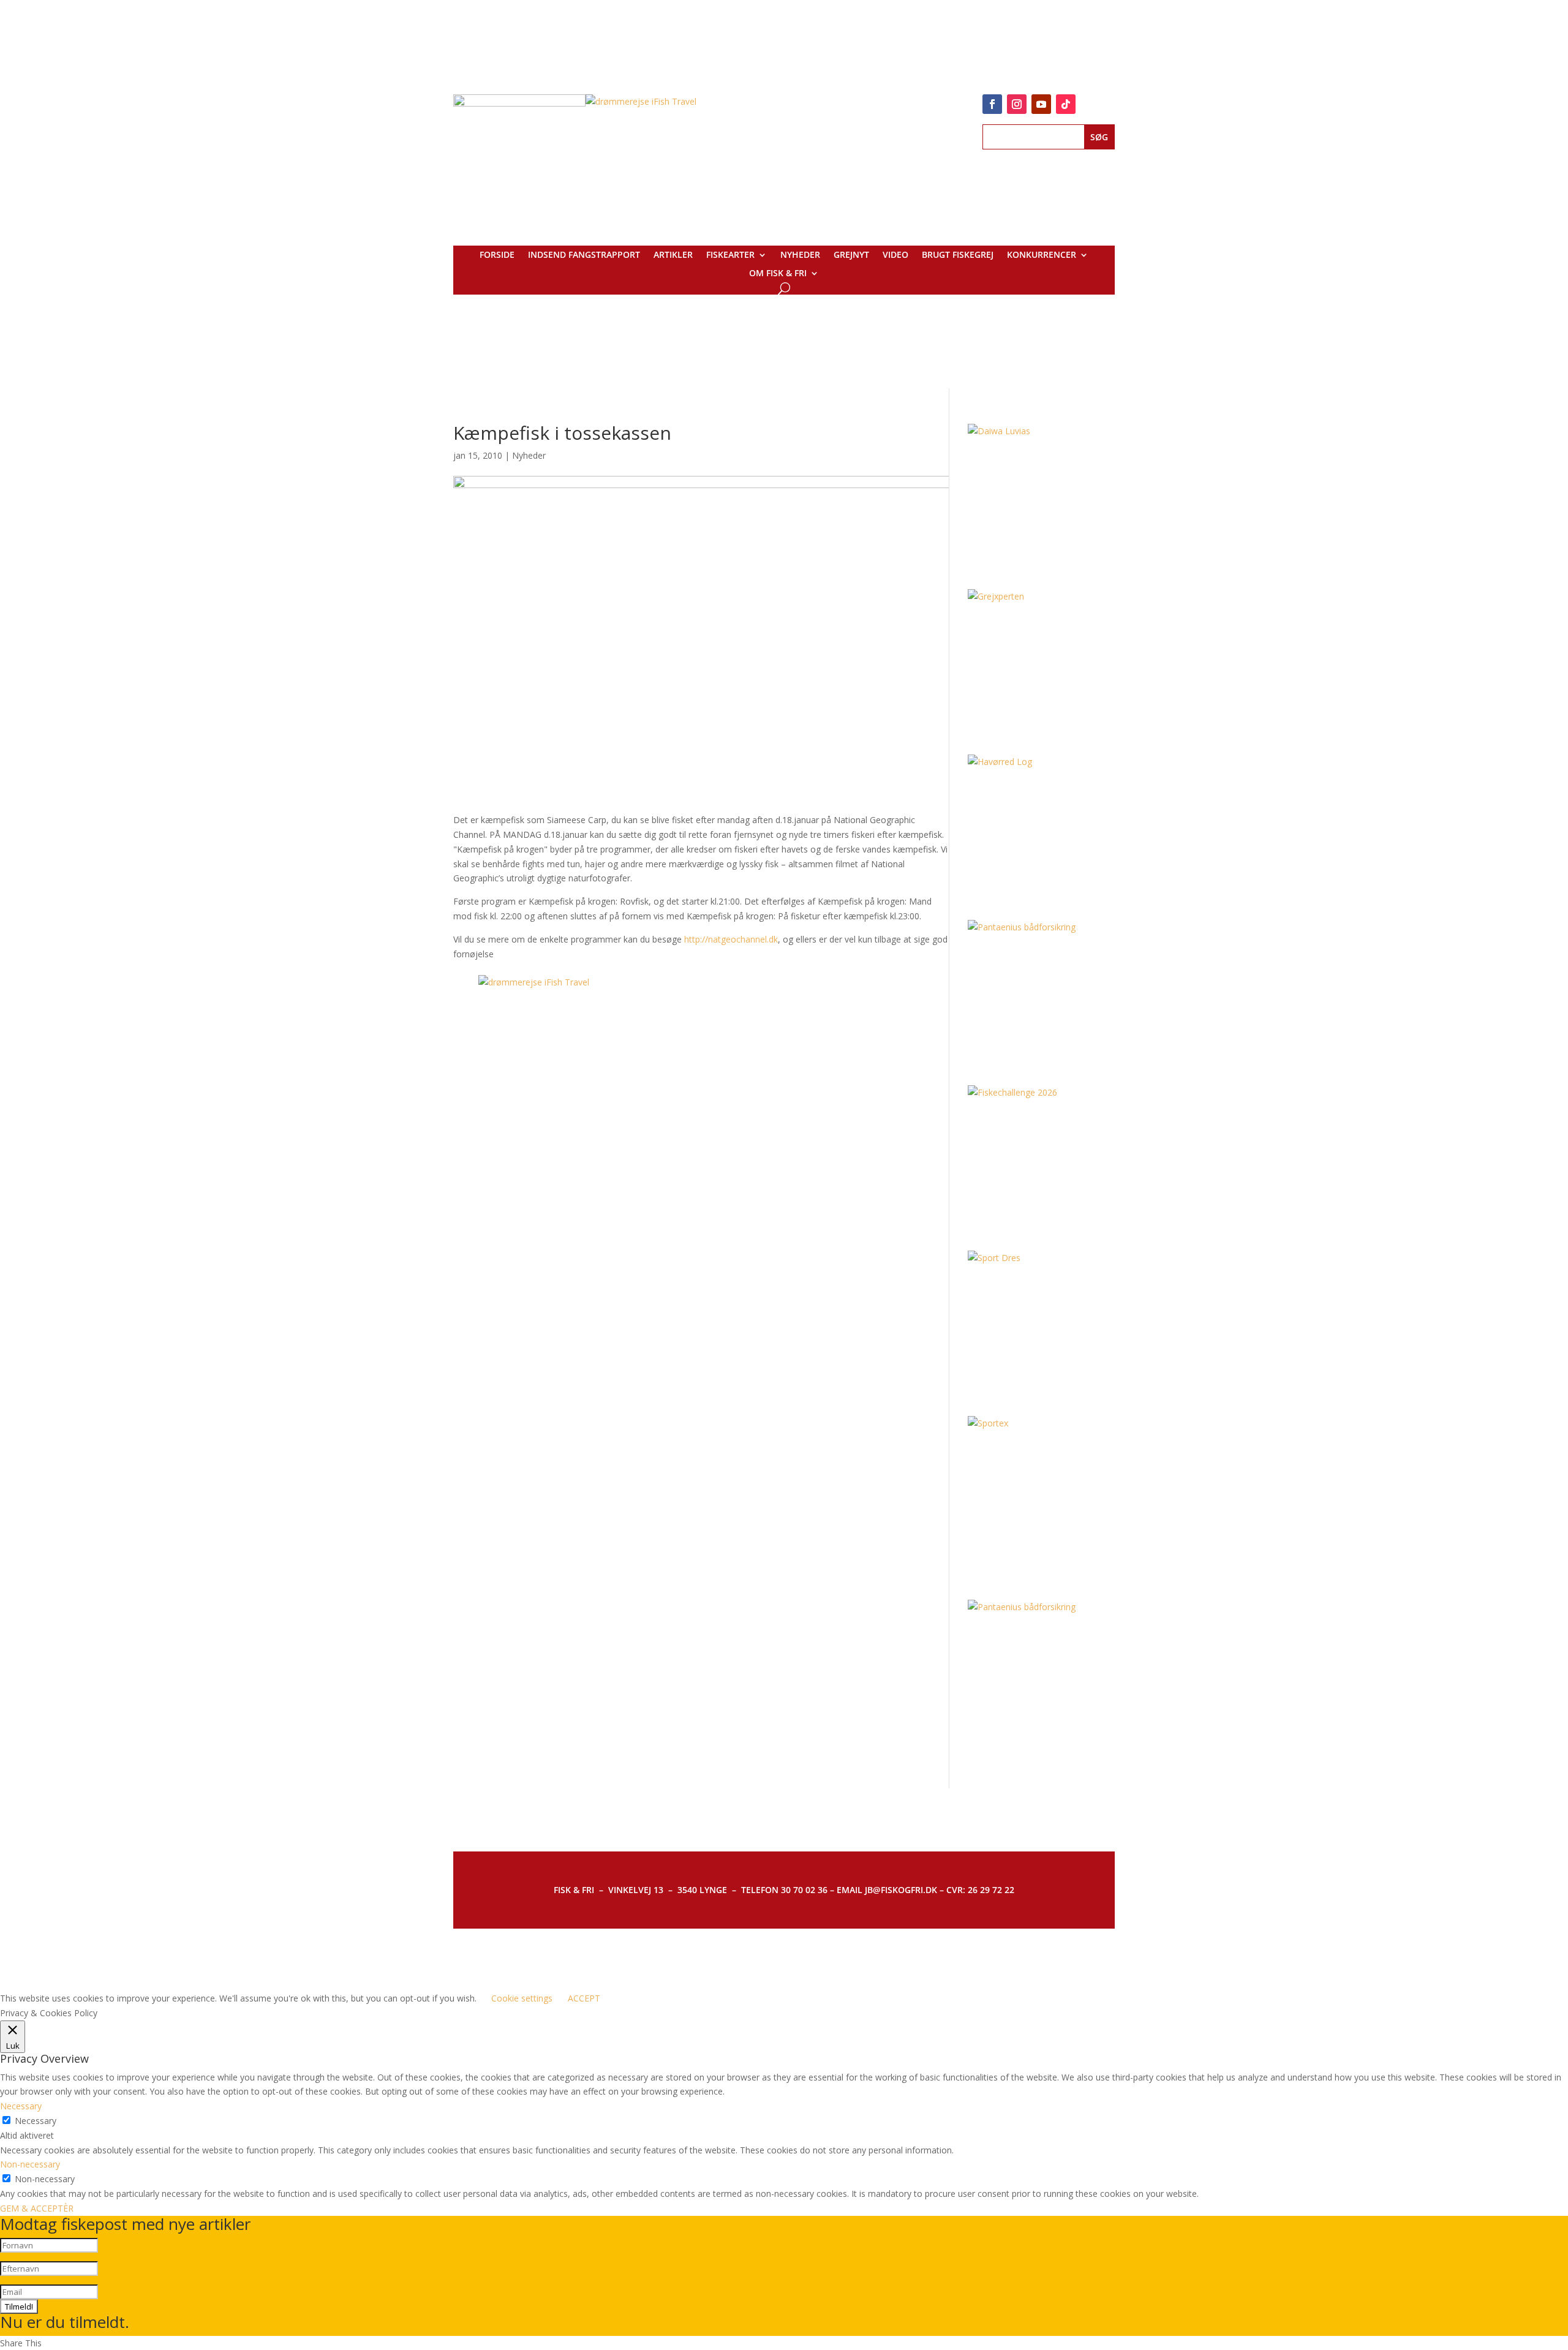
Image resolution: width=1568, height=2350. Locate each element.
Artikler (673, 255)
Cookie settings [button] (522, 1998)
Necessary (36, 2121)
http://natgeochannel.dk (731, 939)
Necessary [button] (21, 2106)
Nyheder (800, 255)
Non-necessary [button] (30, 2164)
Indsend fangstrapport (584, 255)
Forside (497, 255)
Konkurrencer (1042, 255)
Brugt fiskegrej (958, 255)
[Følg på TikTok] (1066, 104)
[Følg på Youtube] (1041, 104)
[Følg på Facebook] (992, 104)
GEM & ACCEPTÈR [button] (37, 2208)
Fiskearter (730, 255)
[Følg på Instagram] (1017, 104)
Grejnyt (851, 255)
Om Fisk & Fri (778, 274)
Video (895, 255)
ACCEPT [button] (584, 1998)
